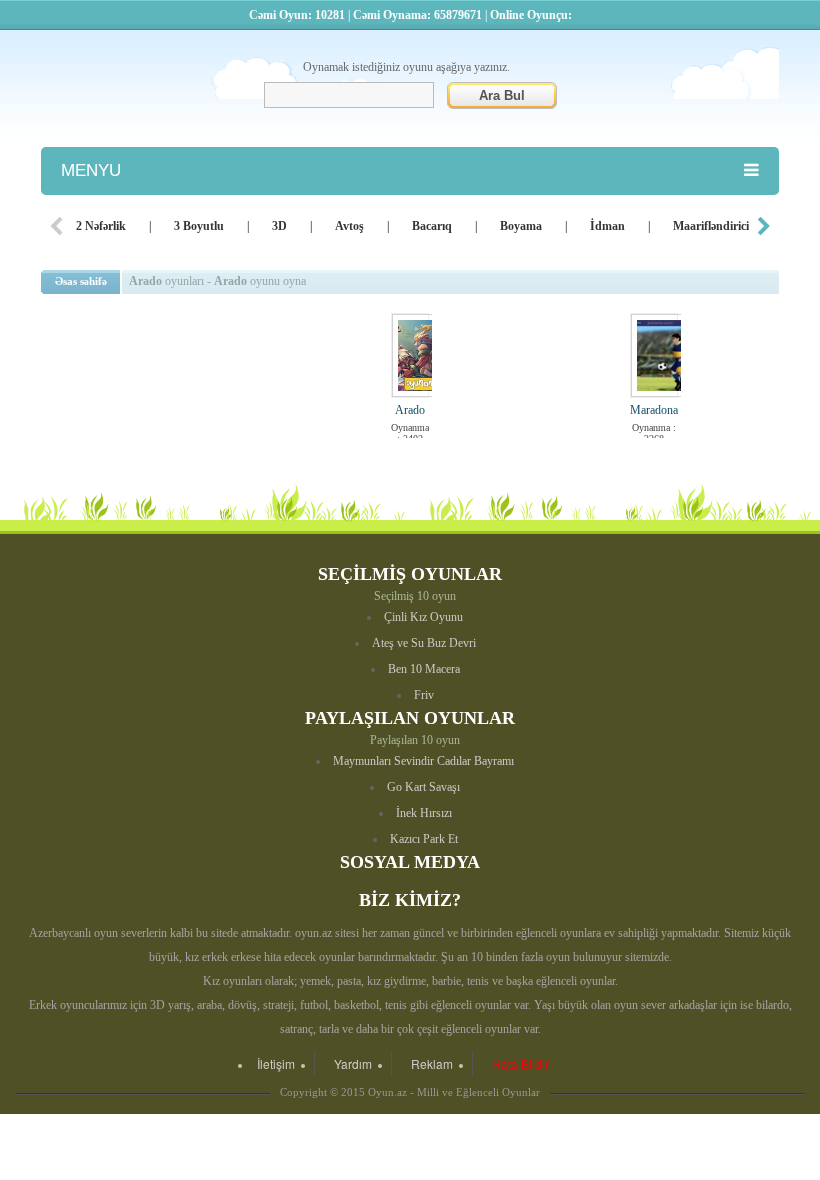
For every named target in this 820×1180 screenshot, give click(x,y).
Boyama (521, 226)
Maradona (654, 410)
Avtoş (349, 226)
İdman (607, 226)
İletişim (276, 1063)
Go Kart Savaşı (423, 787)
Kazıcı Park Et (424, 839)
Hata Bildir (520, 1063)
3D (279, 226)
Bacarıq (432, 226)
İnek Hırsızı (424, 813)
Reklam (432, 1063)
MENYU (91, 170)
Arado (410, 410)
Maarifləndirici (711, 226)
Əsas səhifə (81, 281)
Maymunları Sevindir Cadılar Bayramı (423, 761)
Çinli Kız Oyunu (423, 617)
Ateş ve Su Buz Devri (424, 643)
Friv (424, 695)
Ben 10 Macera (424, 669)
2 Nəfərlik (101, 226)
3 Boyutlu (199, 226)
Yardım (353, 1063)
